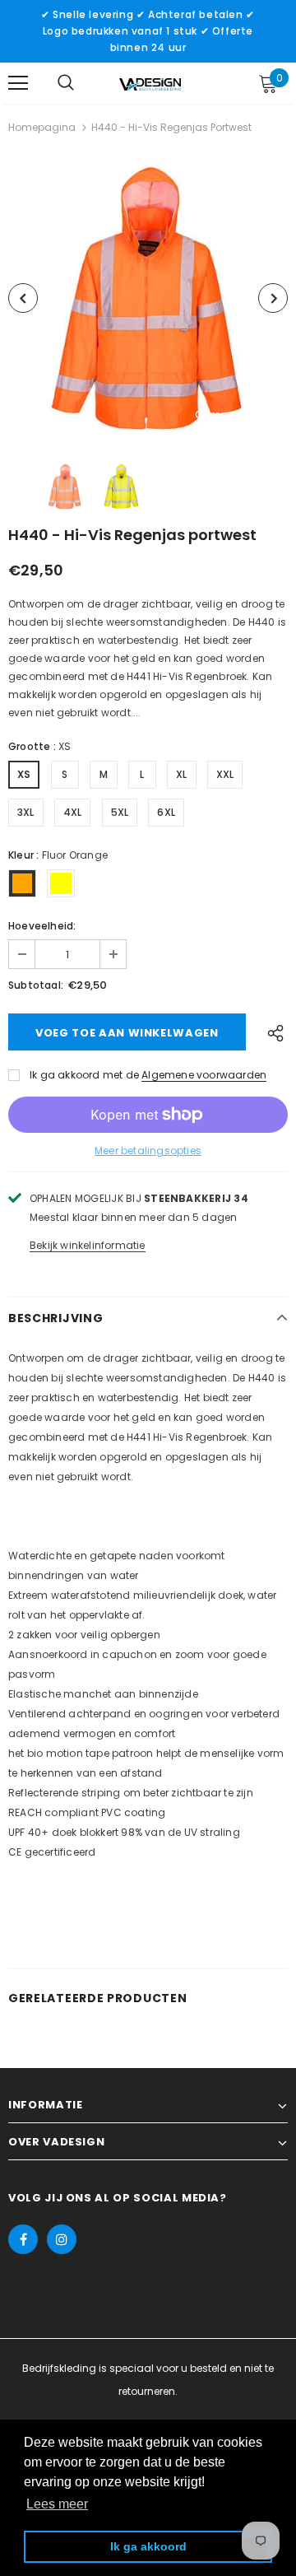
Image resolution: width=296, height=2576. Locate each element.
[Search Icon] (66, 83)
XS (24, 774)
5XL (120, 812)
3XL (26, 812)
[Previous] (23, 298)
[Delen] (272, 1032)
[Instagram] (62, 2239)
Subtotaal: (36, 985)
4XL (73, 812)
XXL (225, 774)
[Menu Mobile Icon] (18, 83)
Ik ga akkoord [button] (148, 2546)
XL (181, 774)
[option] (148, 298)
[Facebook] (23, 2239)
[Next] (273, 298)
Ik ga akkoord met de (84, 1075)
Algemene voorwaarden (204, 1075)
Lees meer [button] (57, 2504)
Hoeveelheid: (42, 926)
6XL (166, 812)
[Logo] (150, 83)
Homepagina (42, 127)
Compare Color (235, 415)
